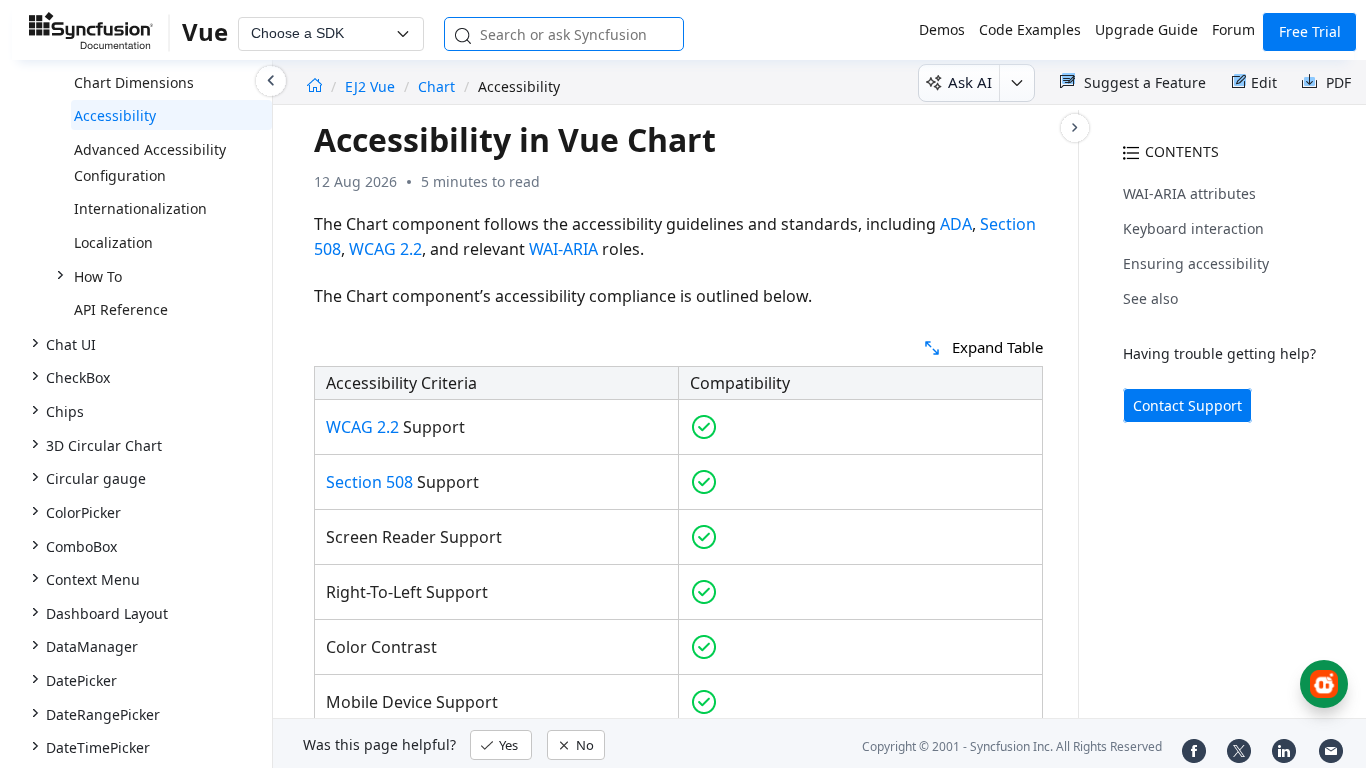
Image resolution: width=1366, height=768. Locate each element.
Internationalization (140, 208)
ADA (956, 224)
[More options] (1016, 83)
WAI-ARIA (563, 249)
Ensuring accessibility (1196, 263)
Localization (113, 242)
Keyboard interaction (1193, 228)
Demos (942, 29)
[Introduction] (314, 86)
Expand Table (997, 347)
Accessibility (115, 115)
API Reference (121, 309)
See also (1150, 298)
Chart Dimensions (134, 82)
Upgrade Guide (1146, 29)
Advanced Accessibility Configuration (150, 162)
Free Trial (1310, 31)
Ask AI (970, 82)
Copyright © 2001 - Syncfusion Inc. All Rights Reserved (1012, 746)
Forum (1233, 29)
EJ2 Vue (372, 86)
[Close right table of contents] (1075, 128)
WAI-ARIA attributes (1189, 193)
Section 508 (369, 482)
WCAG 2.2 (385, 249)
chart (436, 86)
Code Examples (1030, 29)
